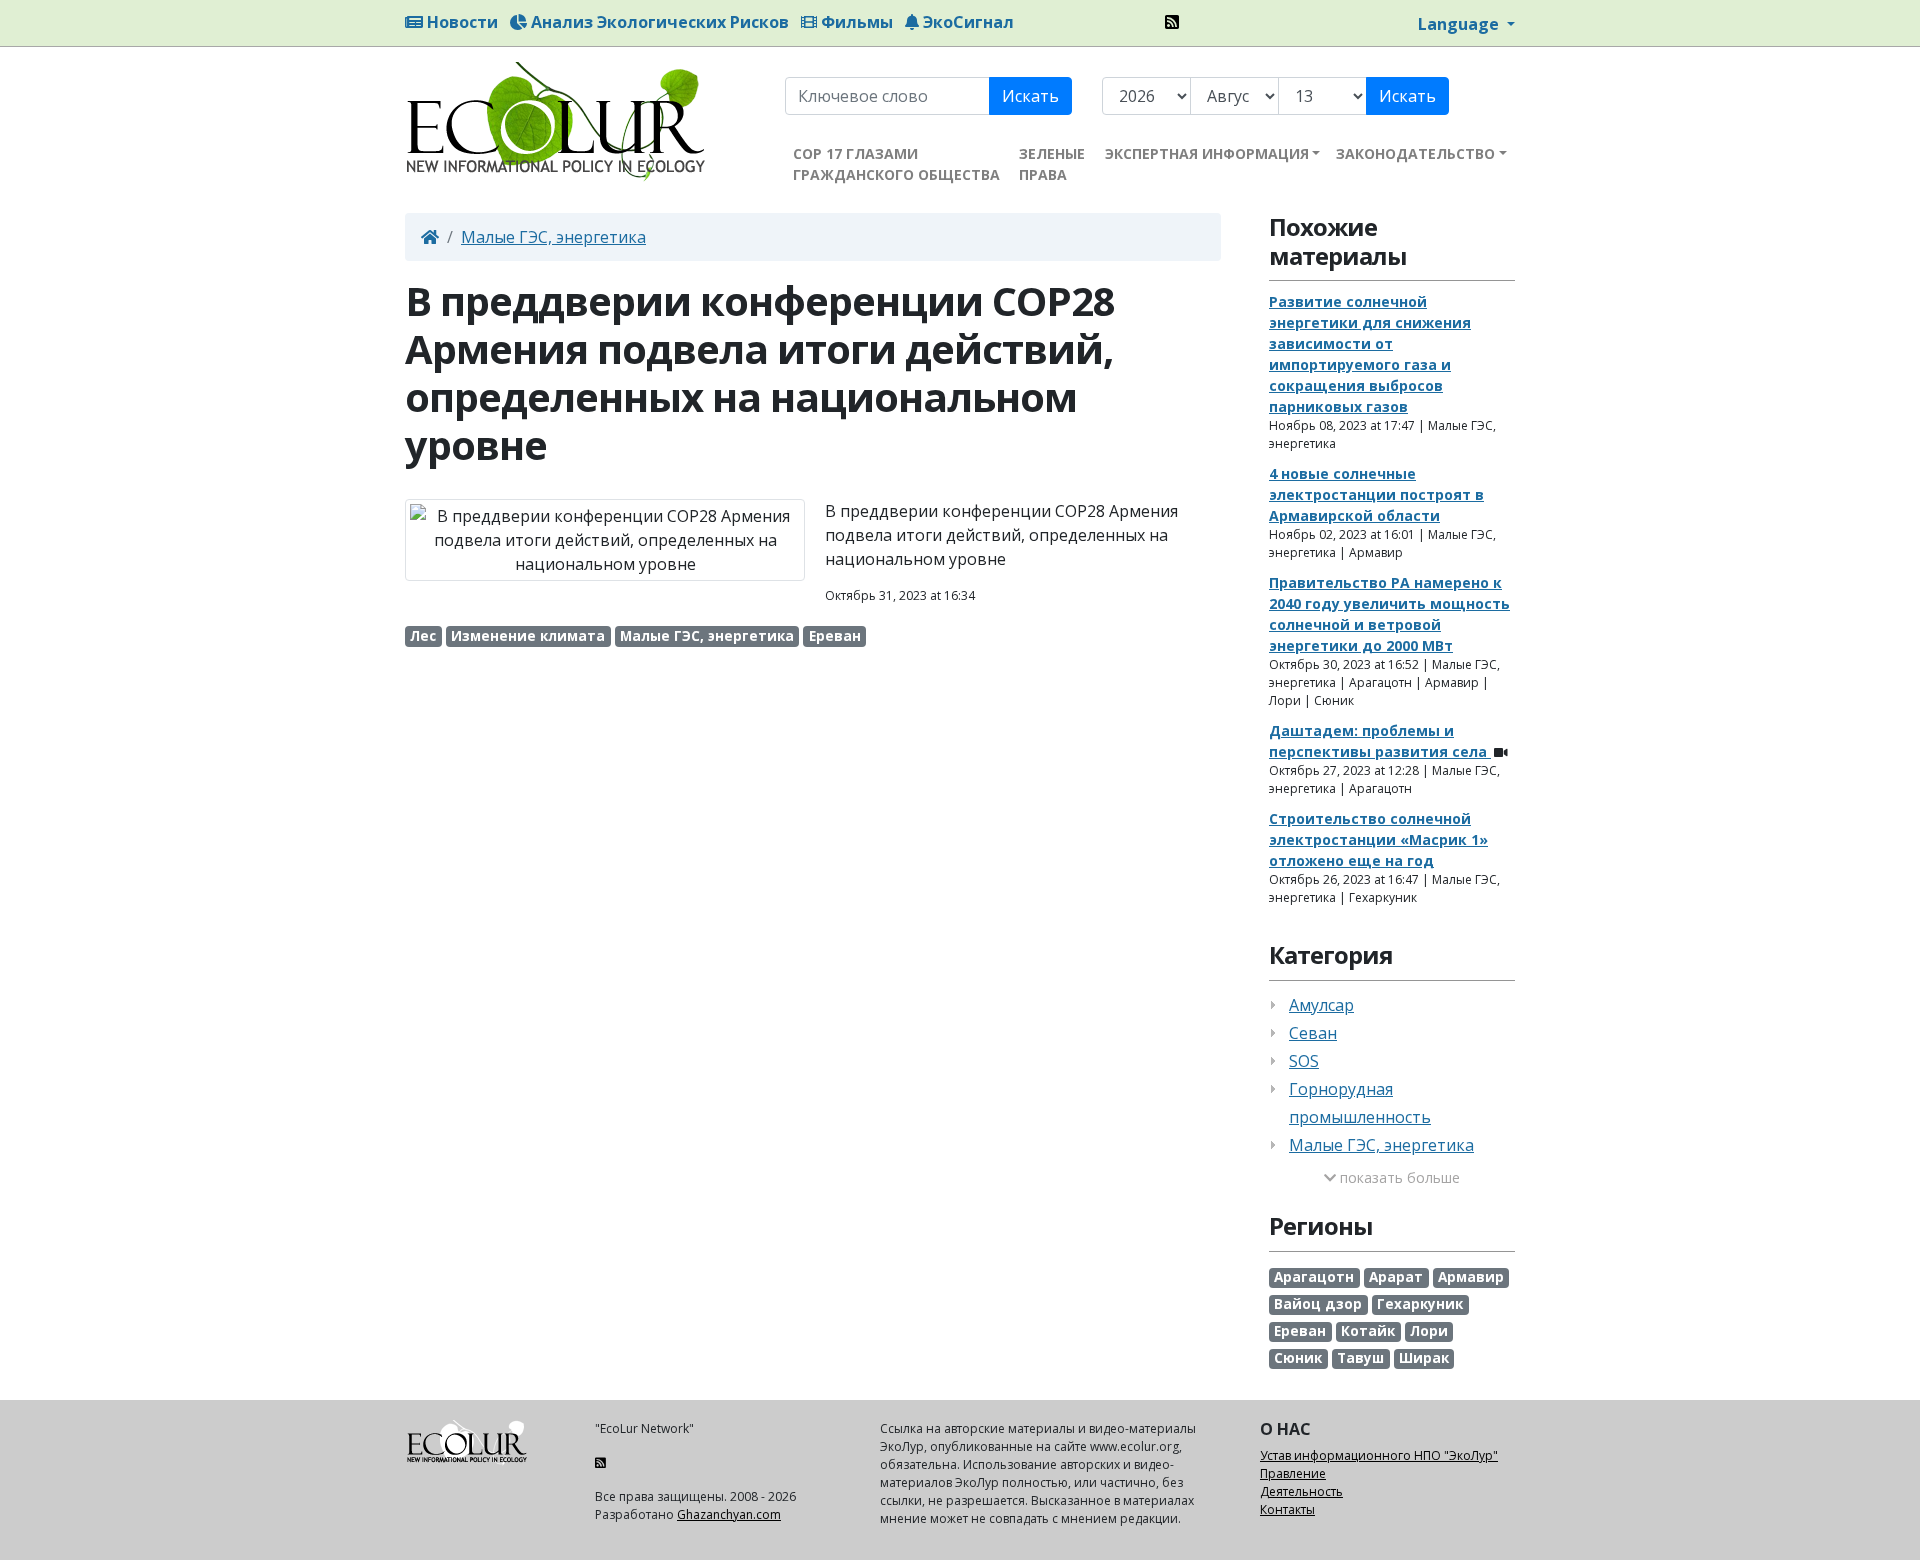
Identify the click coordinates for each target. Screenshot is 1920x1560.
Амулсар (1321, 1005)
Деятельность (1301, 1491)
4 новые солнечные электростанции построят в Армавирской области (1376, 494)
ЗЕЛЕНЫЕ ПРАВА (1052, 164)
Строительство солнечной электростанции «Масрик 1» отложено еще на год (1378, 839)
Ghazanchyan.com (729, 1514)
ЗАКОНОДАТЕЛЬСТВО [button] (1415, 153)
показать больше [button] (1398, 1177)
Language (1460, 24)
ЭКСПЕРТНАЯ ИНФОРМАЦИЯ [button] (1207, 153)
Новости (460, 22)
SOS (1304, 1061)
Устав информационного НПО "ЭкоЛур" (1379, 1455)
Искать (1030, 96)
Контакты (1287, 1509)
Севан (1313, 1033)
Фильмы (855, 22)
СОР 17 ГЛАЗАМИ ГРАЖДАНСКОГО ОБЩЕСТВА (896, 164)
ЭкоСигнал (966, 22)
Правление (1293, 1473)
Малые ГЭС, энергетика (553, 237)
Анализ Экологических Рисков (658, 22)
